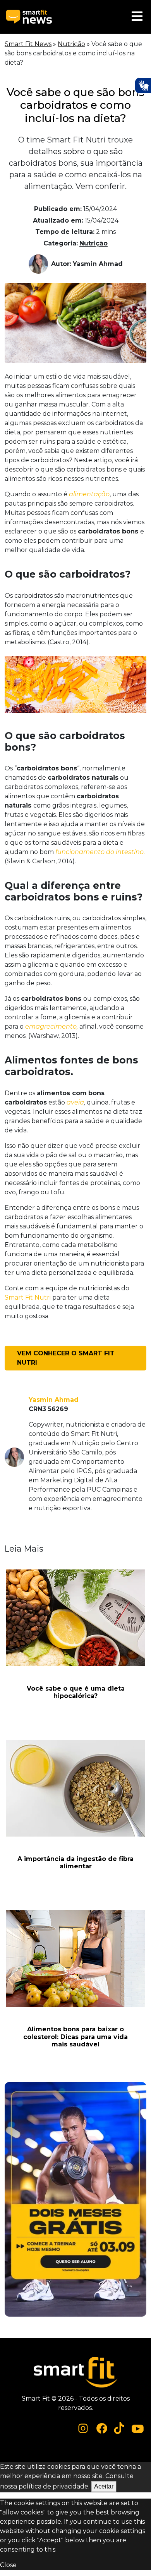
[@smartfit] (83, 2428)
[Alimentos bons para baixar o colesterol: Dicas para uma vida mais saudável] (75, 1959)
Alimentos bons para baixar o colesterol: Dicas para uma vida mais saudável (75, 2037)
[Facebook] (102, 2428)
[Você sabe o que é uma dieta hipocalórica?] (75, 1618)
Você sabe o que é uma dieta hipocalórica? (76, 1692)
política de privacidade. (54, 2486)
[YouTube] (138, 2428)
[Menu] (137, 17)
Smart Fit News (28, 44)
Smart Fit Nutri (28, 1297)
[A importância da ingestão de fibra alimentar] (75, 1788)
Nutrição (71, 44)
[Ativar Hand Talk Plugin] (143, 86)
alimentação (89, 494)
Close (8, 2565)
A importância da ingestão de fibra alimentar (75, 1863)
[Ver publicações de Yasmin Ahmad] (40, 264)
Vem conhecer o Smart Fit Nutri (66, 1358)
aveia (75, 1102)
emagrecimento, (51, 1026)
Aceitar (104, 2486)
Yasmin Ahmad (98, 264)
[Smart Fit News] (29, 17)
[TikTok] (119, 2428)
